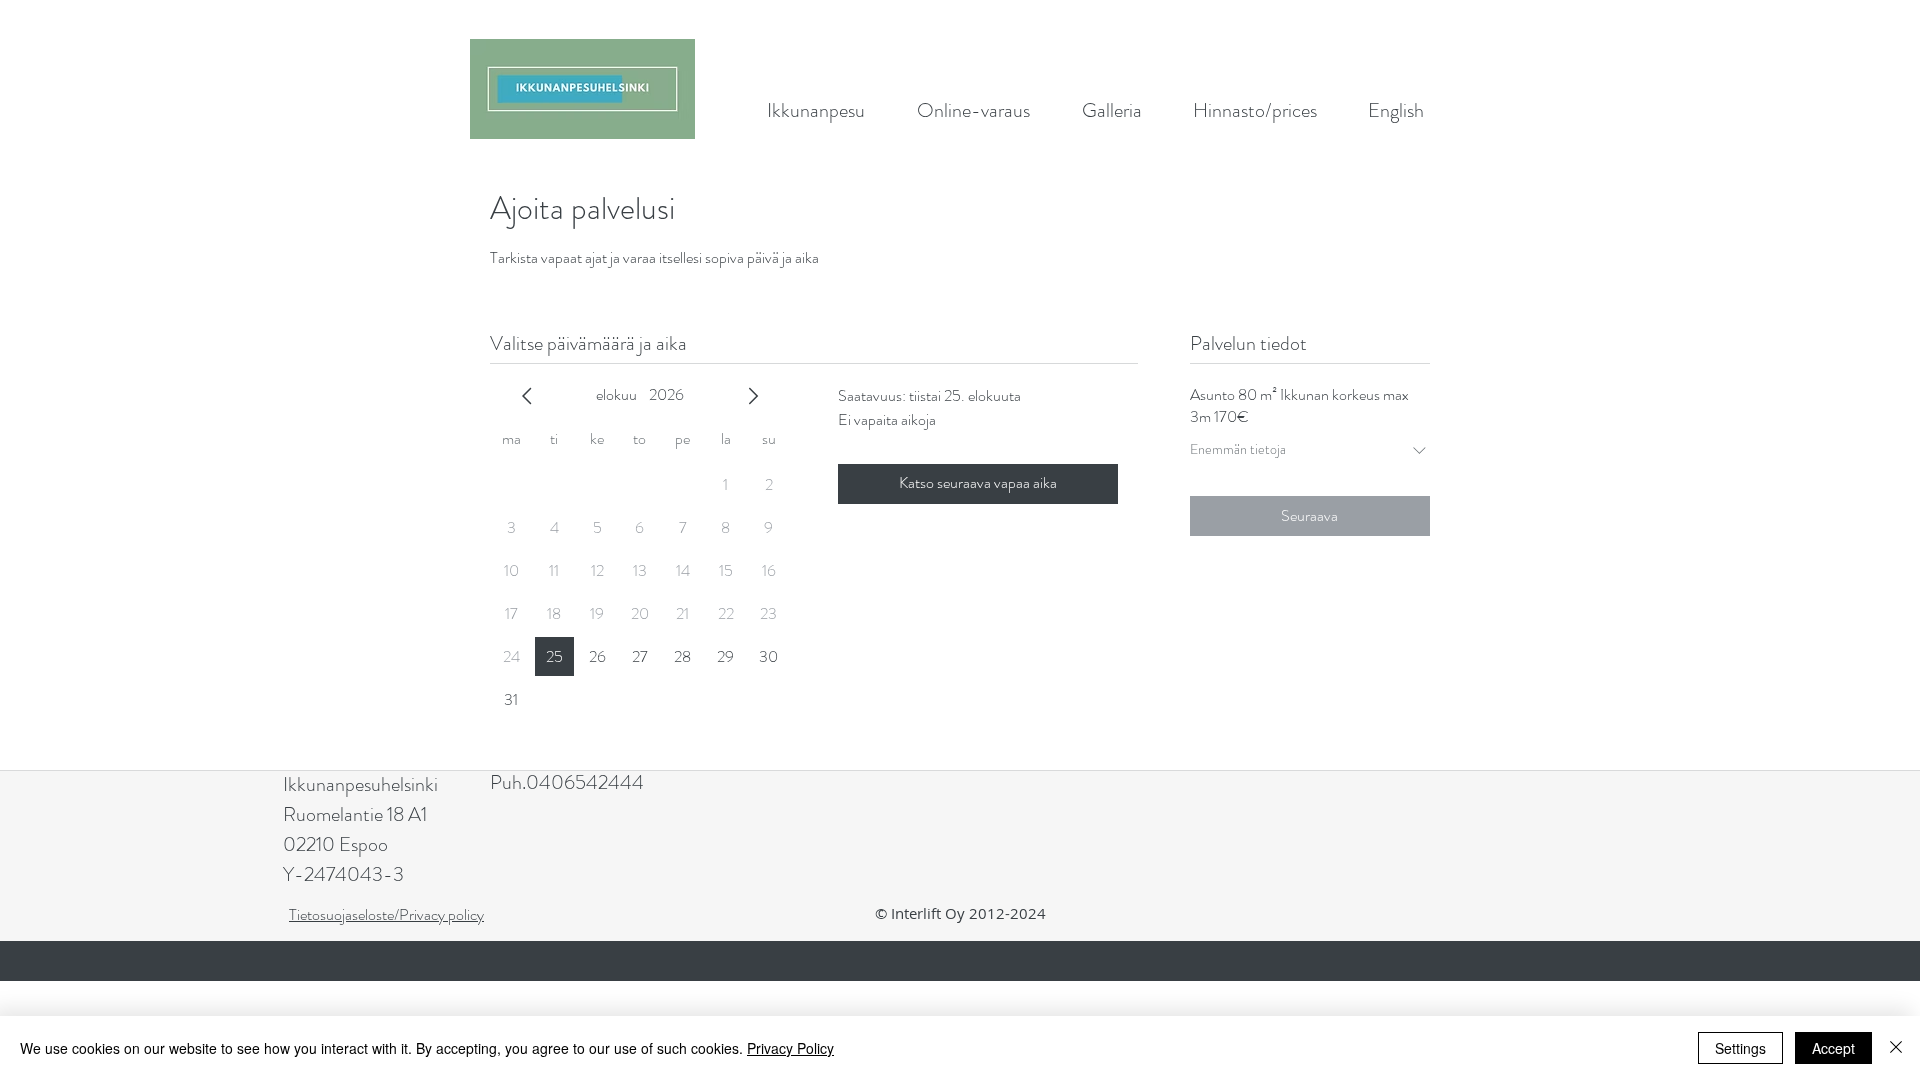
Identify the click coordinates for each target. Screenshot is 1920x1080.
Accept (1833, 1048)
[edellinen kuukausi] (527, 396)
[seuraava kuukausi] (753, 396)
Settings (1740, 1048)
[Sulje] (1896, 1048)
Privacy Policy (790, 1048)
